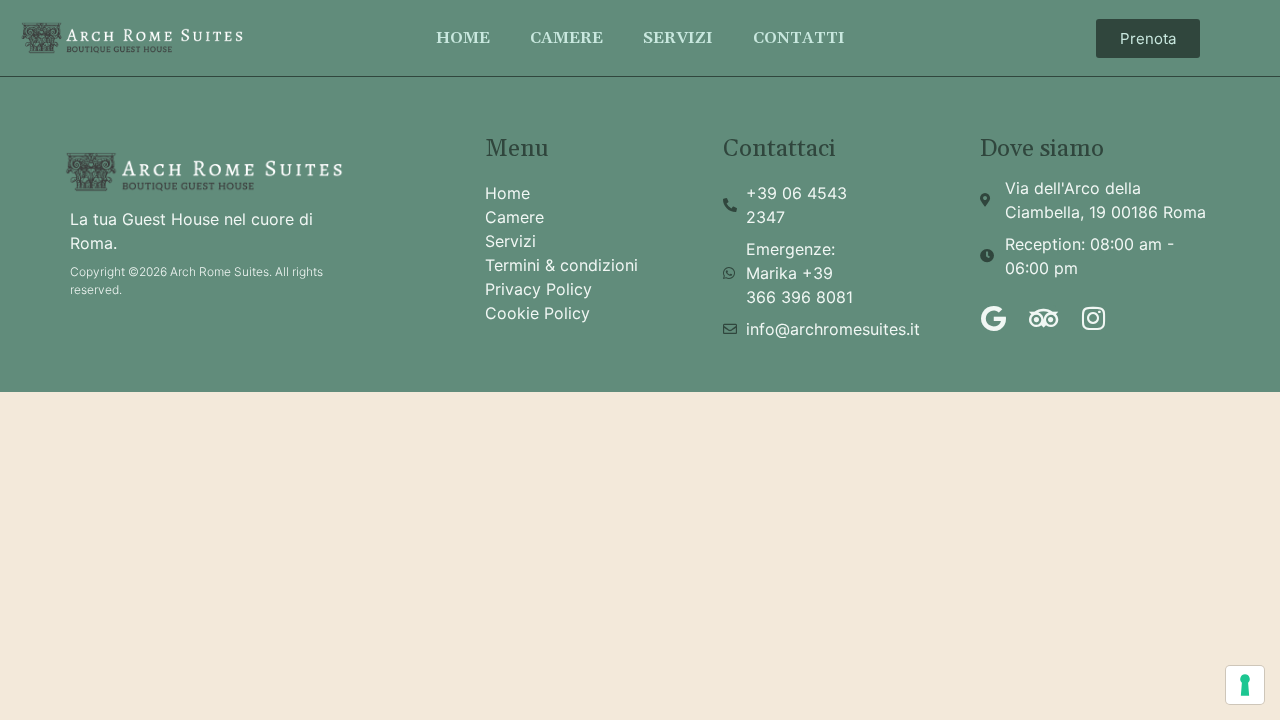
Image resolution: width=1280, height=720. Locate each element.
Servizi (678, 38)
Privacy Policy (538, 289)
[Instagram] (1093, 318)
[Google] (993, 318)
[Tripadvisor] (1043, 318)
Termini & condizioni (561, 265)
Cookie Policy (537, 313)
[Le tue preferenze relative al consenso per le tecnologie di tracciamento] (1245, 685)
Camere (566, 38)
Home (463, 38)
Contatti (799, 38)
